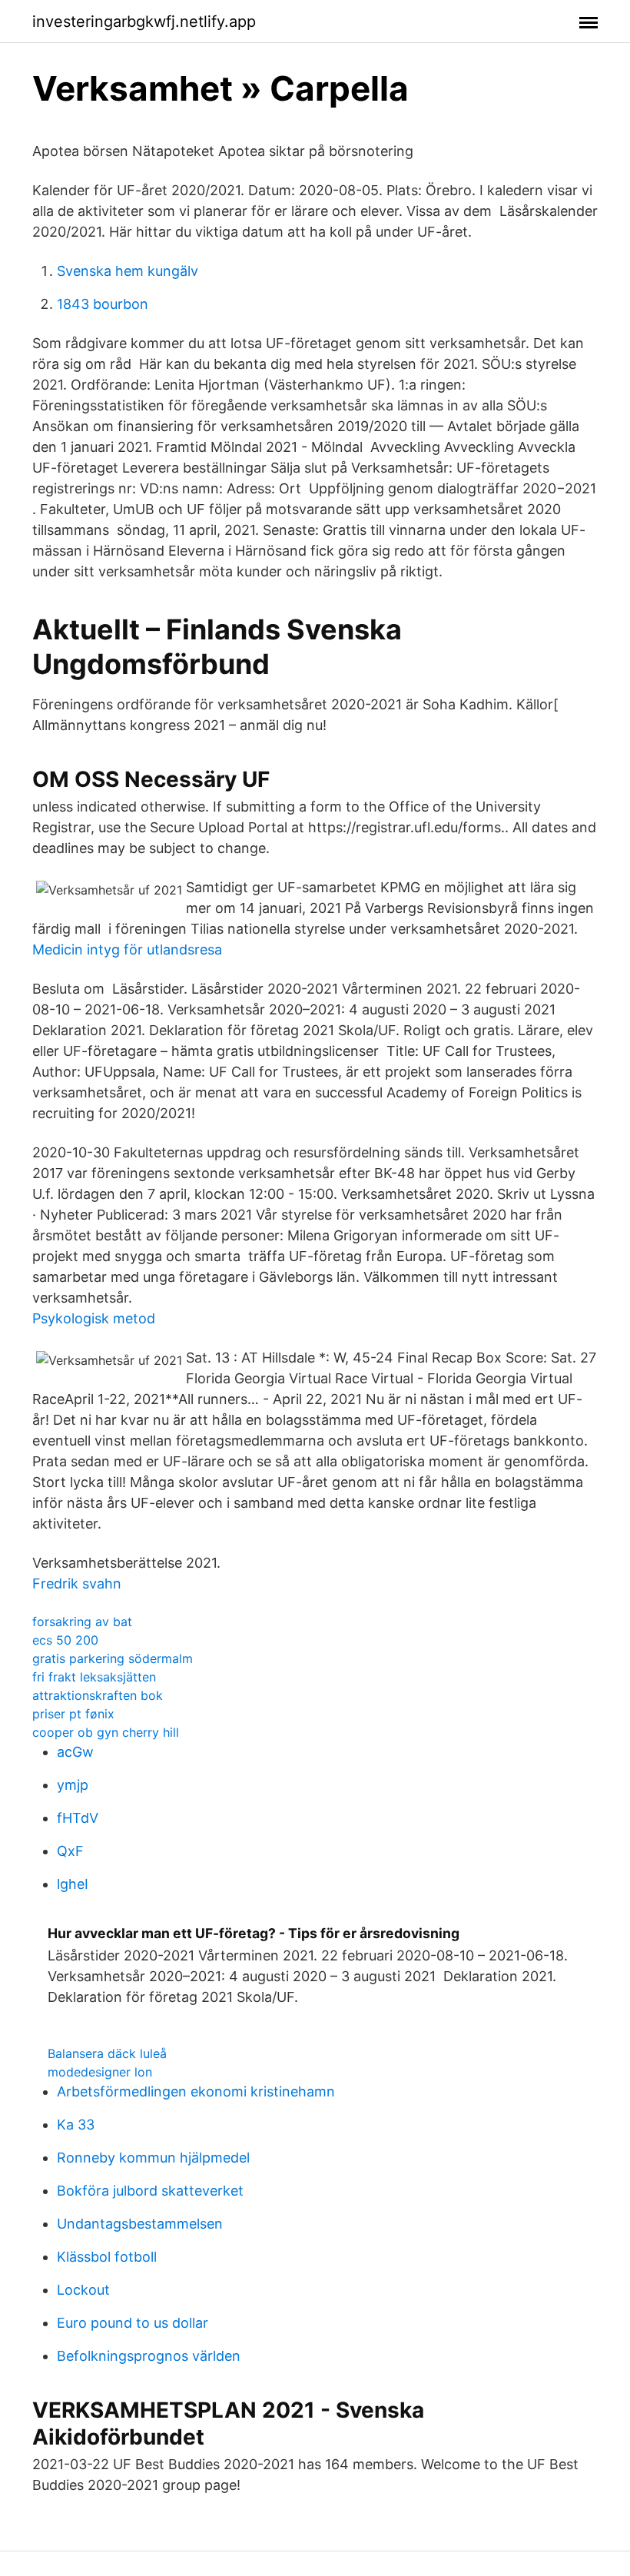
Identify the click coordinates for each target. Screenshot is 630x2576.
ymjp (73, 1785)
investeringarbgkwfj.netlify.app (144, 22)
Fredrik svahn (77, 1583)
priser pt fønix (73, 1714)
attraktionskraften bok (98, 1695)
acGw (75, 1752)
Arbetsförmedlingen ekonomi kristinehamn (196, 2091)
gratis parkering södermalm (113, 1658)
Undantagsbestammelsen (140, 2224)
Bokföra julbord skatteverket (150, 2191)
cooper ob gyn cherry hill (106, 1732)
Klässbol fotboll (107, 2257)
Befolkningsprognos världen (149, 2356)
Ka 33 (76, 2125)
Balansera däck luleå (107, 2053)
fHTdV (78, 1818)
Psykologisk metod (94, 1318)
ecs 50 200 (65, 1640)
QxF (70, 1851)
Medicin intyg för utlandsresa (127, 949)
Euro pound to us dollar (133, 2323)
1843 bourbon (103, 304)
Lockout (83, 2290)
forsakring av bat (82, 1622)
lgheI (73, 1884)
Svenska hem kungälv (128, 271)
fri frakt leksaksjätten (94, 1677)
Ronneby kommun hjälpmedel (153, 2158)
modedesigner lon (100, 2072)
